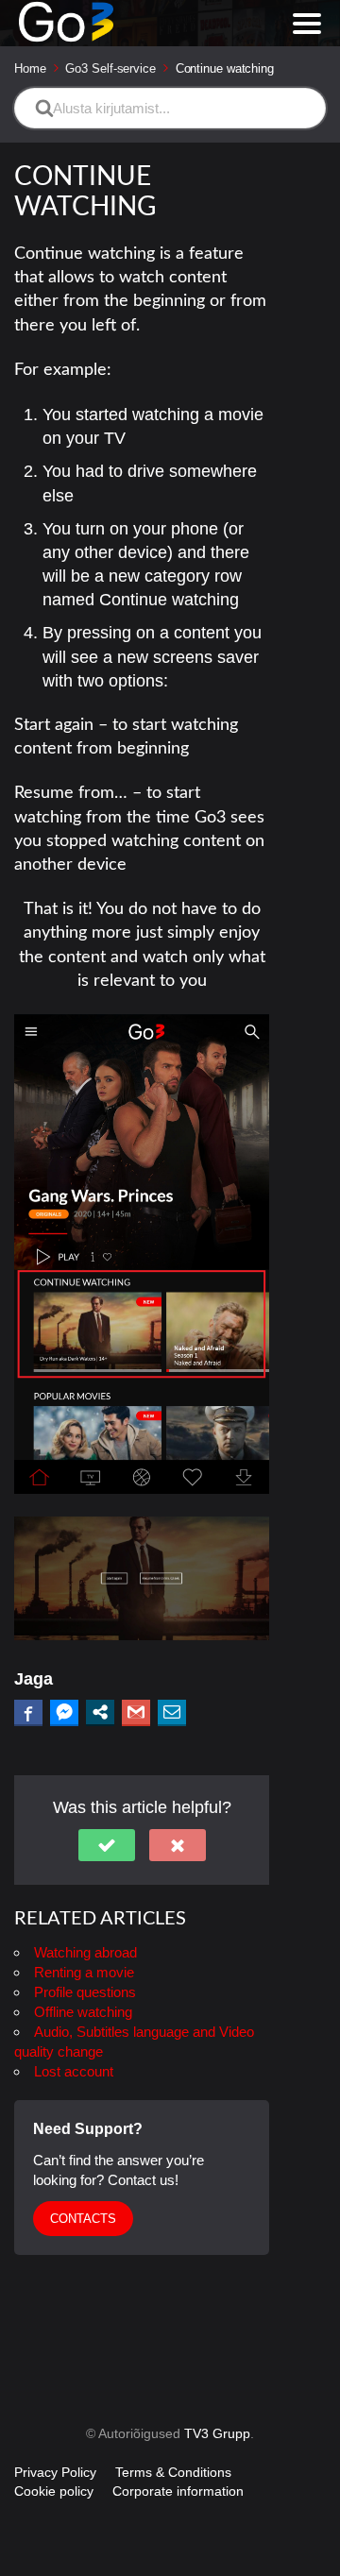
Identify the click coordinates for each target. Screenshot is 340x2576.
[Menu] (307, 24)
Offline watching (83, 2012)
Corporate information (178, 2491)
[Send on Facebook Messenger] (64, 1712)
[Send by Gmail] (136, 1712)
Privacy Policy (55, 2472)
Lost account (74, 2071)
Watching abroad (85, 1952)
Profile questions (85, 1992)
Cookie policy (54, 2491)
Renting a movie (84, 1972)
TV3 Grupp (217, 2433)
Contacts (83, 2219)
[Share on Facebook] (28, 1712)
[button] (107, 1845)
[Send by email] (172, 1712)
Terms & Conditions (173, 2472)
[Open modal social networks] (100, 1712)
